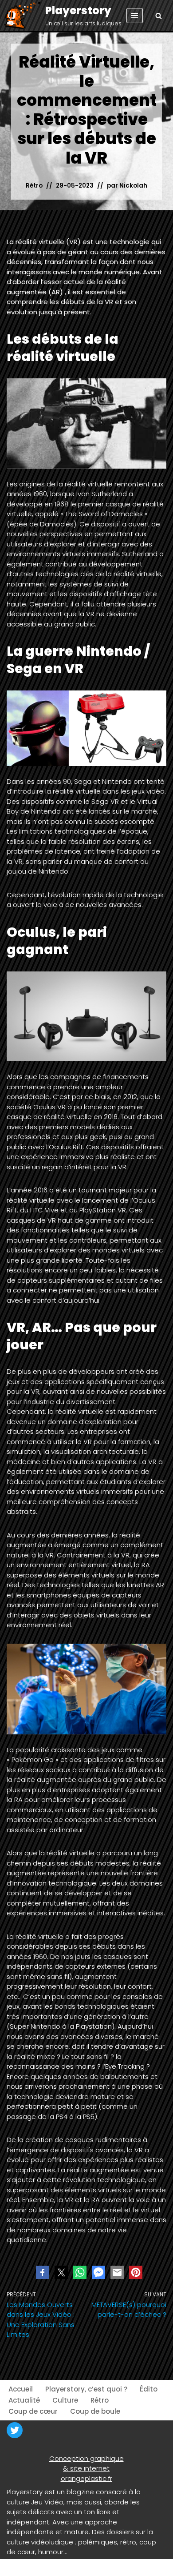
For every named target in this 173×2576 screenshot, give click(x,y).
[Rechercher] (159, 16)
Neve (15, 2567)
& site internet (86, 2468)
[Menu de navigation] (135, 16)
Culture (65, 2400)
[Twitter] (15, 2430)
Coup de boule (95, 2411)
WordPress (89, 2567)
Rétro (34, 186)
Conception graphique (86, 2458)
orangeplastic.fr (86, 2478)
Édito (149, 2389)
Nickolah (133, 186)
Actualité (24, 2400)
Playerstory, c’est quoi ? (86, 2389)
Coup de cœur (33, 2411)
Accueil (21, 2389)
